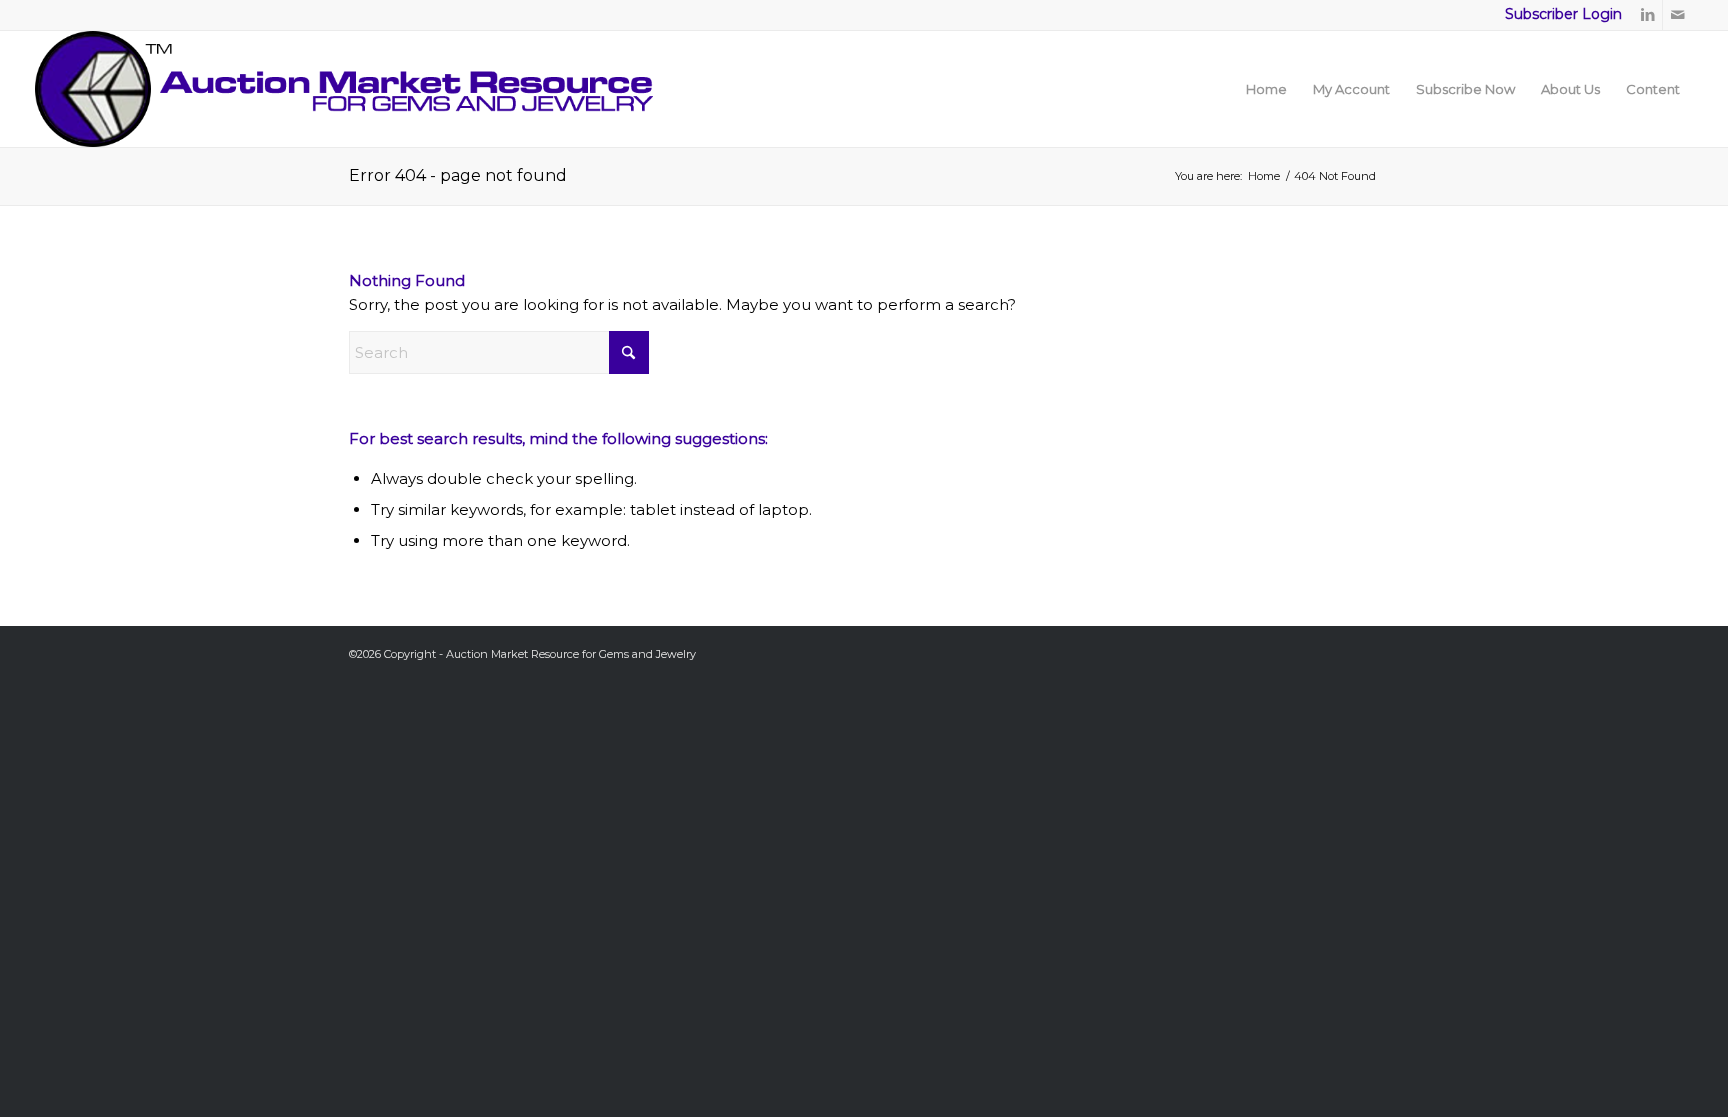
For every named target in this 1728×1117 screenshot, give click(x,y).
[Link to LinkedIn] (1647, 15)
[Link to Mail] (1678, 15)
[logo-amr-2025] (344, 89)
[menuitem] (1266, 89)
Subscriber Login (1563, 14)
